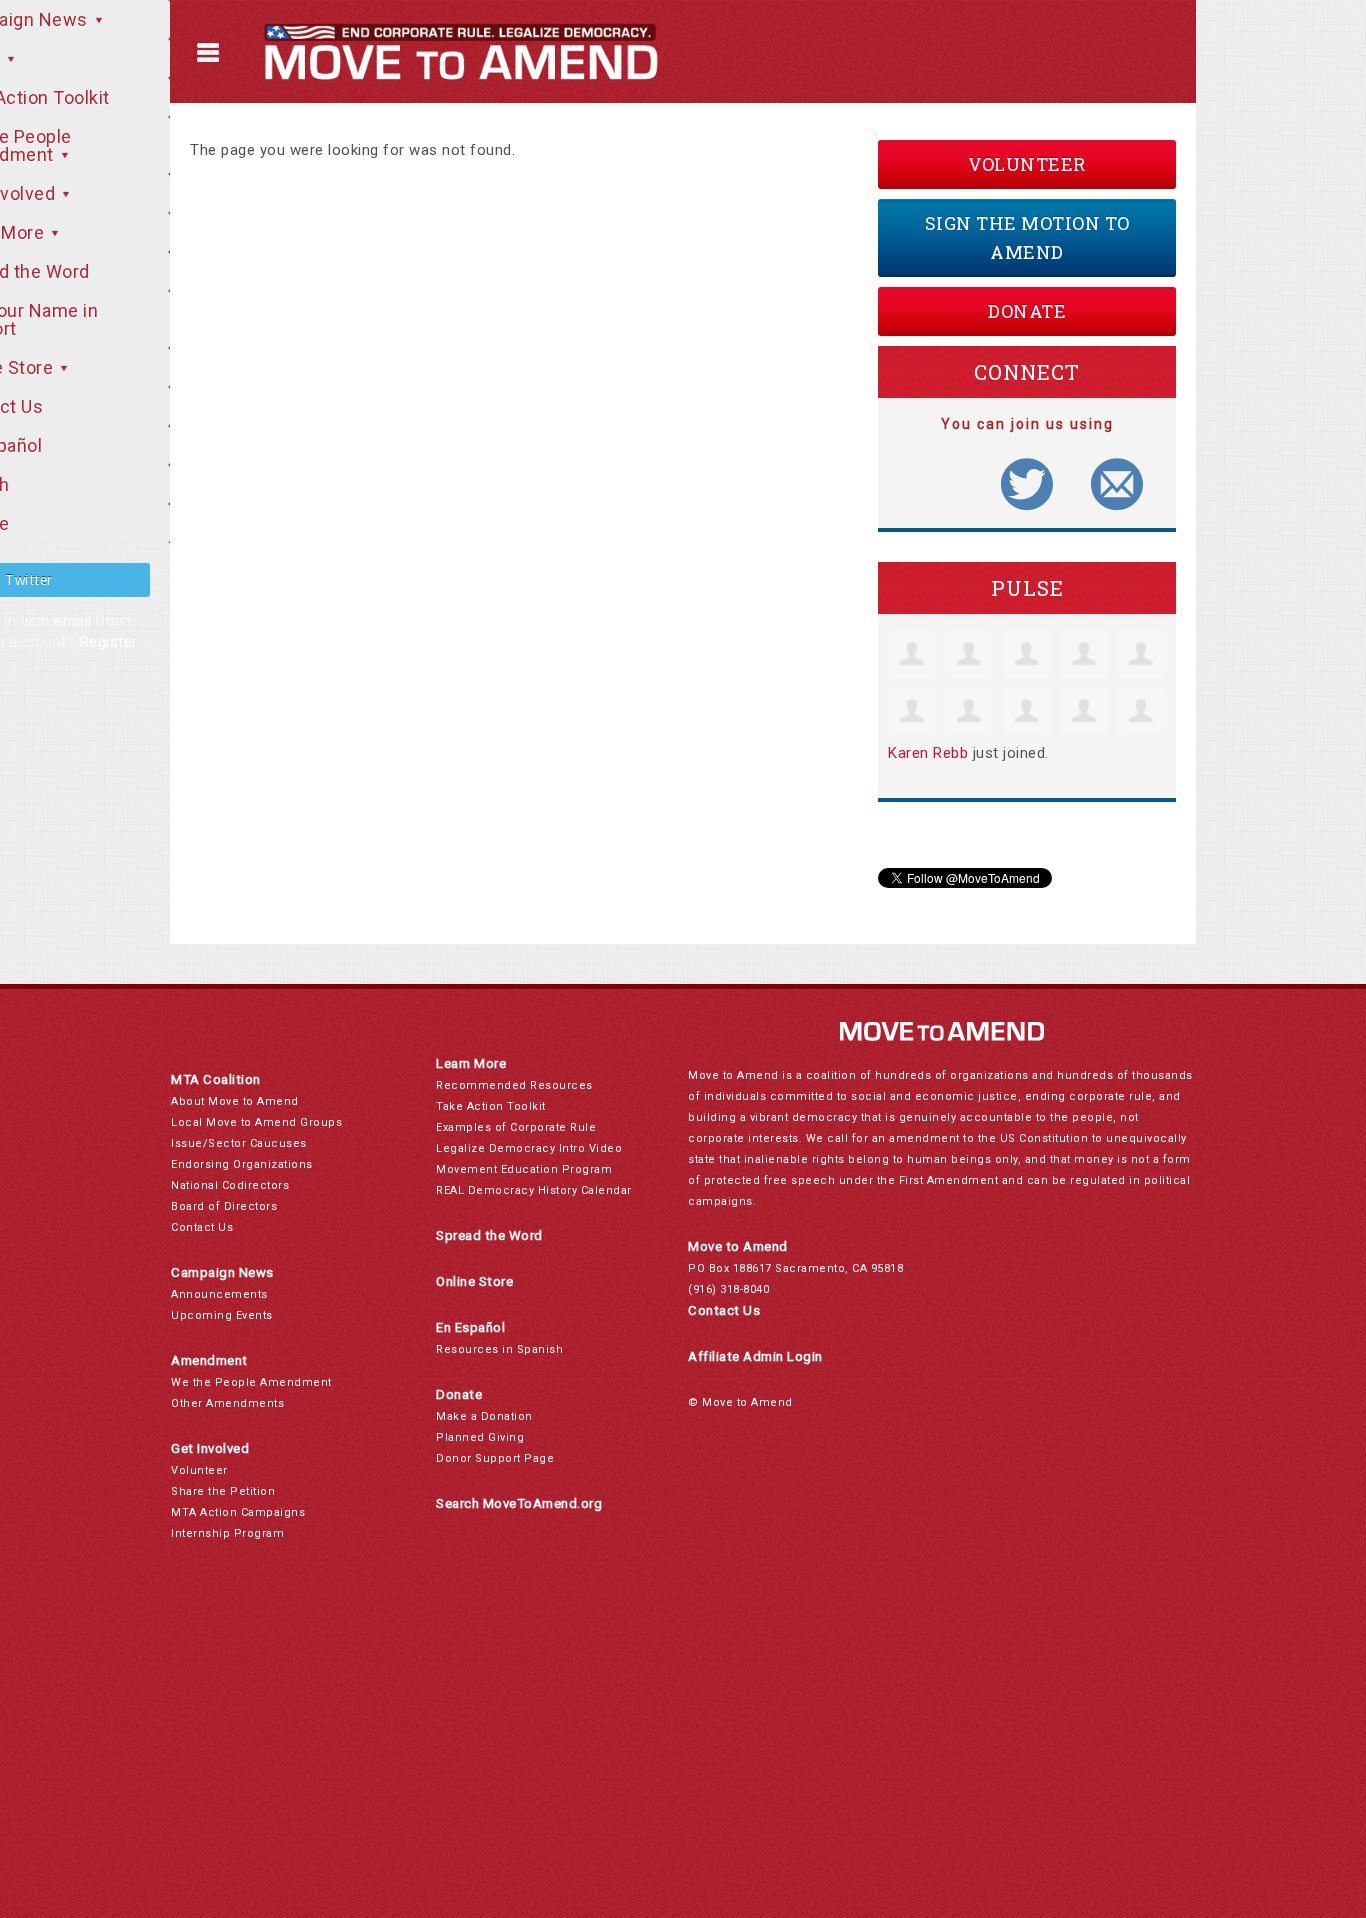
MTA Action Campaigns (238, 1512)
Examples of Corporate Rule (516, 1127)
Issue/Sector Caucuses (239, 1143)
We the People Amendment (251, 1382)
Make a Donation (484, 1416)
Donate (1027, 311)
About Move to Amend (235, 1101)
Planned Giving (480, 1437)
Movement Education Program (524, 1169)
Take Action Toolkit (491, 1106)
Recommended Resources (514, 1085)
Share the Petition (223, 1491)
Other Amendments (227, 1403)
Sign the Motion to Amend (1027, 237)
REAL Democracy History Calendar (534, 1190)
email (73, 621)
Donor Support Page (495, 1458)
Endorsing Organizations (242, 1164)
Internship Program (227, 1533)
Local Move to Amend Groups (256, 1122)
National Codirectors (230, 1185)
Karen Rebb (928, 753)
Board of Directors (224, 1206)
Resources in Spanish (499, 1349)
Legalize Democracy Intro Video (529, 1148)
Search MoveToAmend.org (519, 1503)
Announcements (219, 1294)
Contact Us (202, 1227)
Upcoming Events (222, 1315)
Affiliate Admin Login (755, 1356)
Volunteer (1027, 164)
